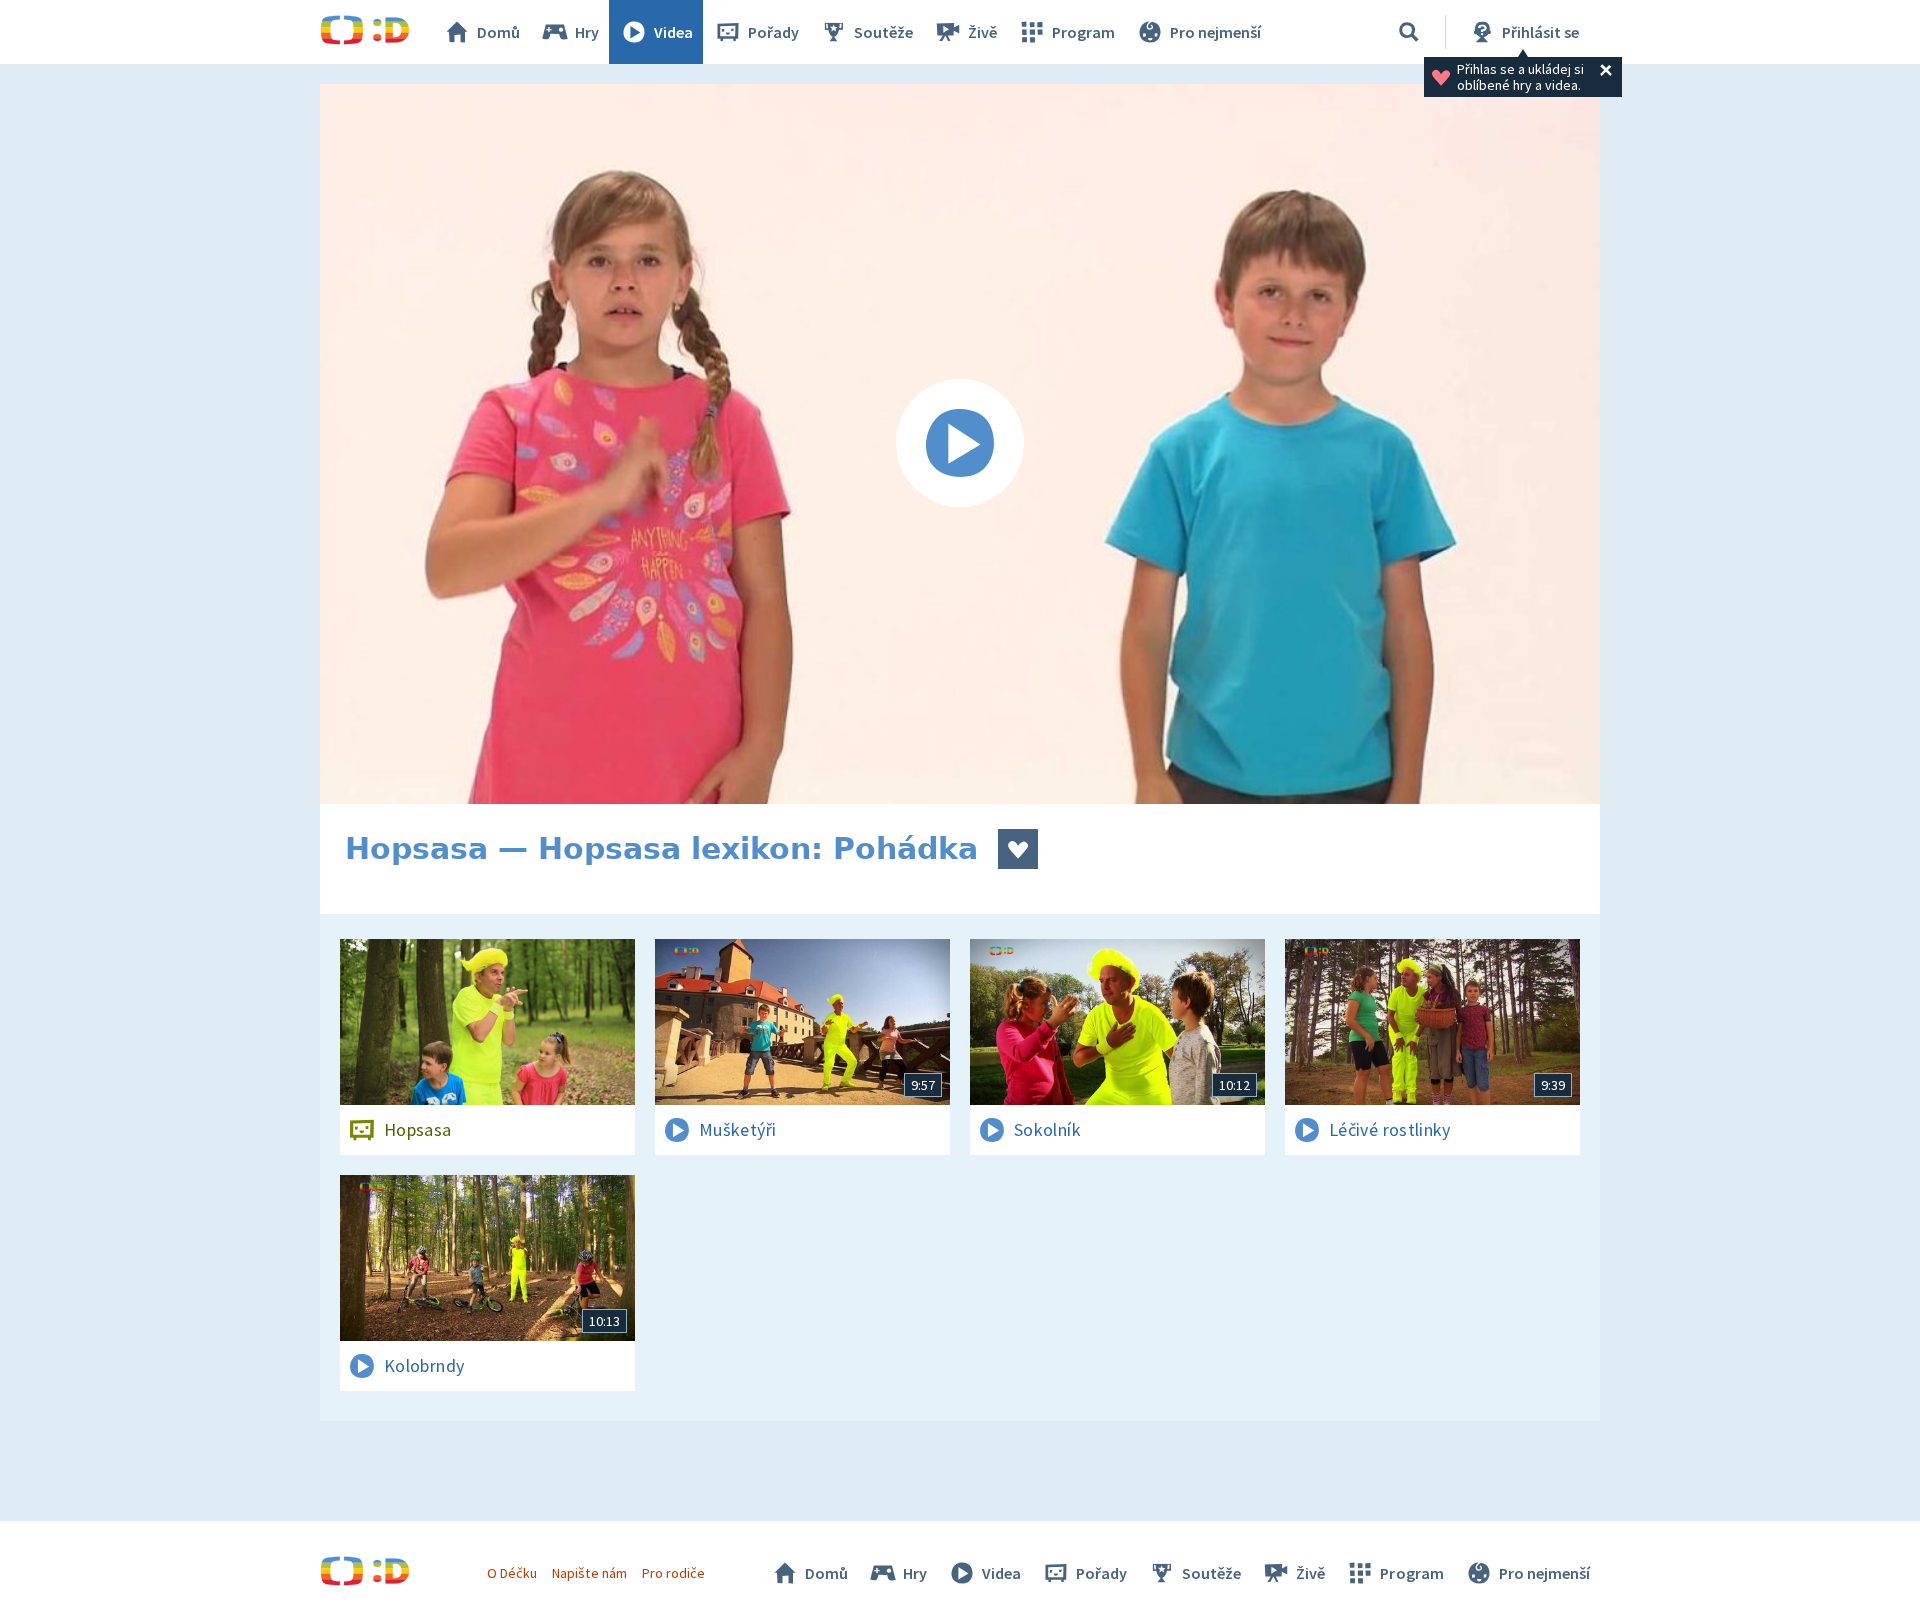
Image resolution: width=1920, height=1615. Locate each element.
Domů (498, 32)
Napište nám (589, 1573)
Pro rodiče (673, 1573)
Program (1083, 32)
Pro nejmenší (1215, 32)
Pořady (773, 32)
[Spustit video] (960, 444)
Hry (587, 32)
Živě (982, 32)
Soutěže (883, 32)
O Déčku (512, 1573)
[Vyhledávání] (1409, 32)
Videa (673, 32)
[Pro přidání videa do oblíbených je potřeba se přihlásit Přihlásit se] (1018, 849)
